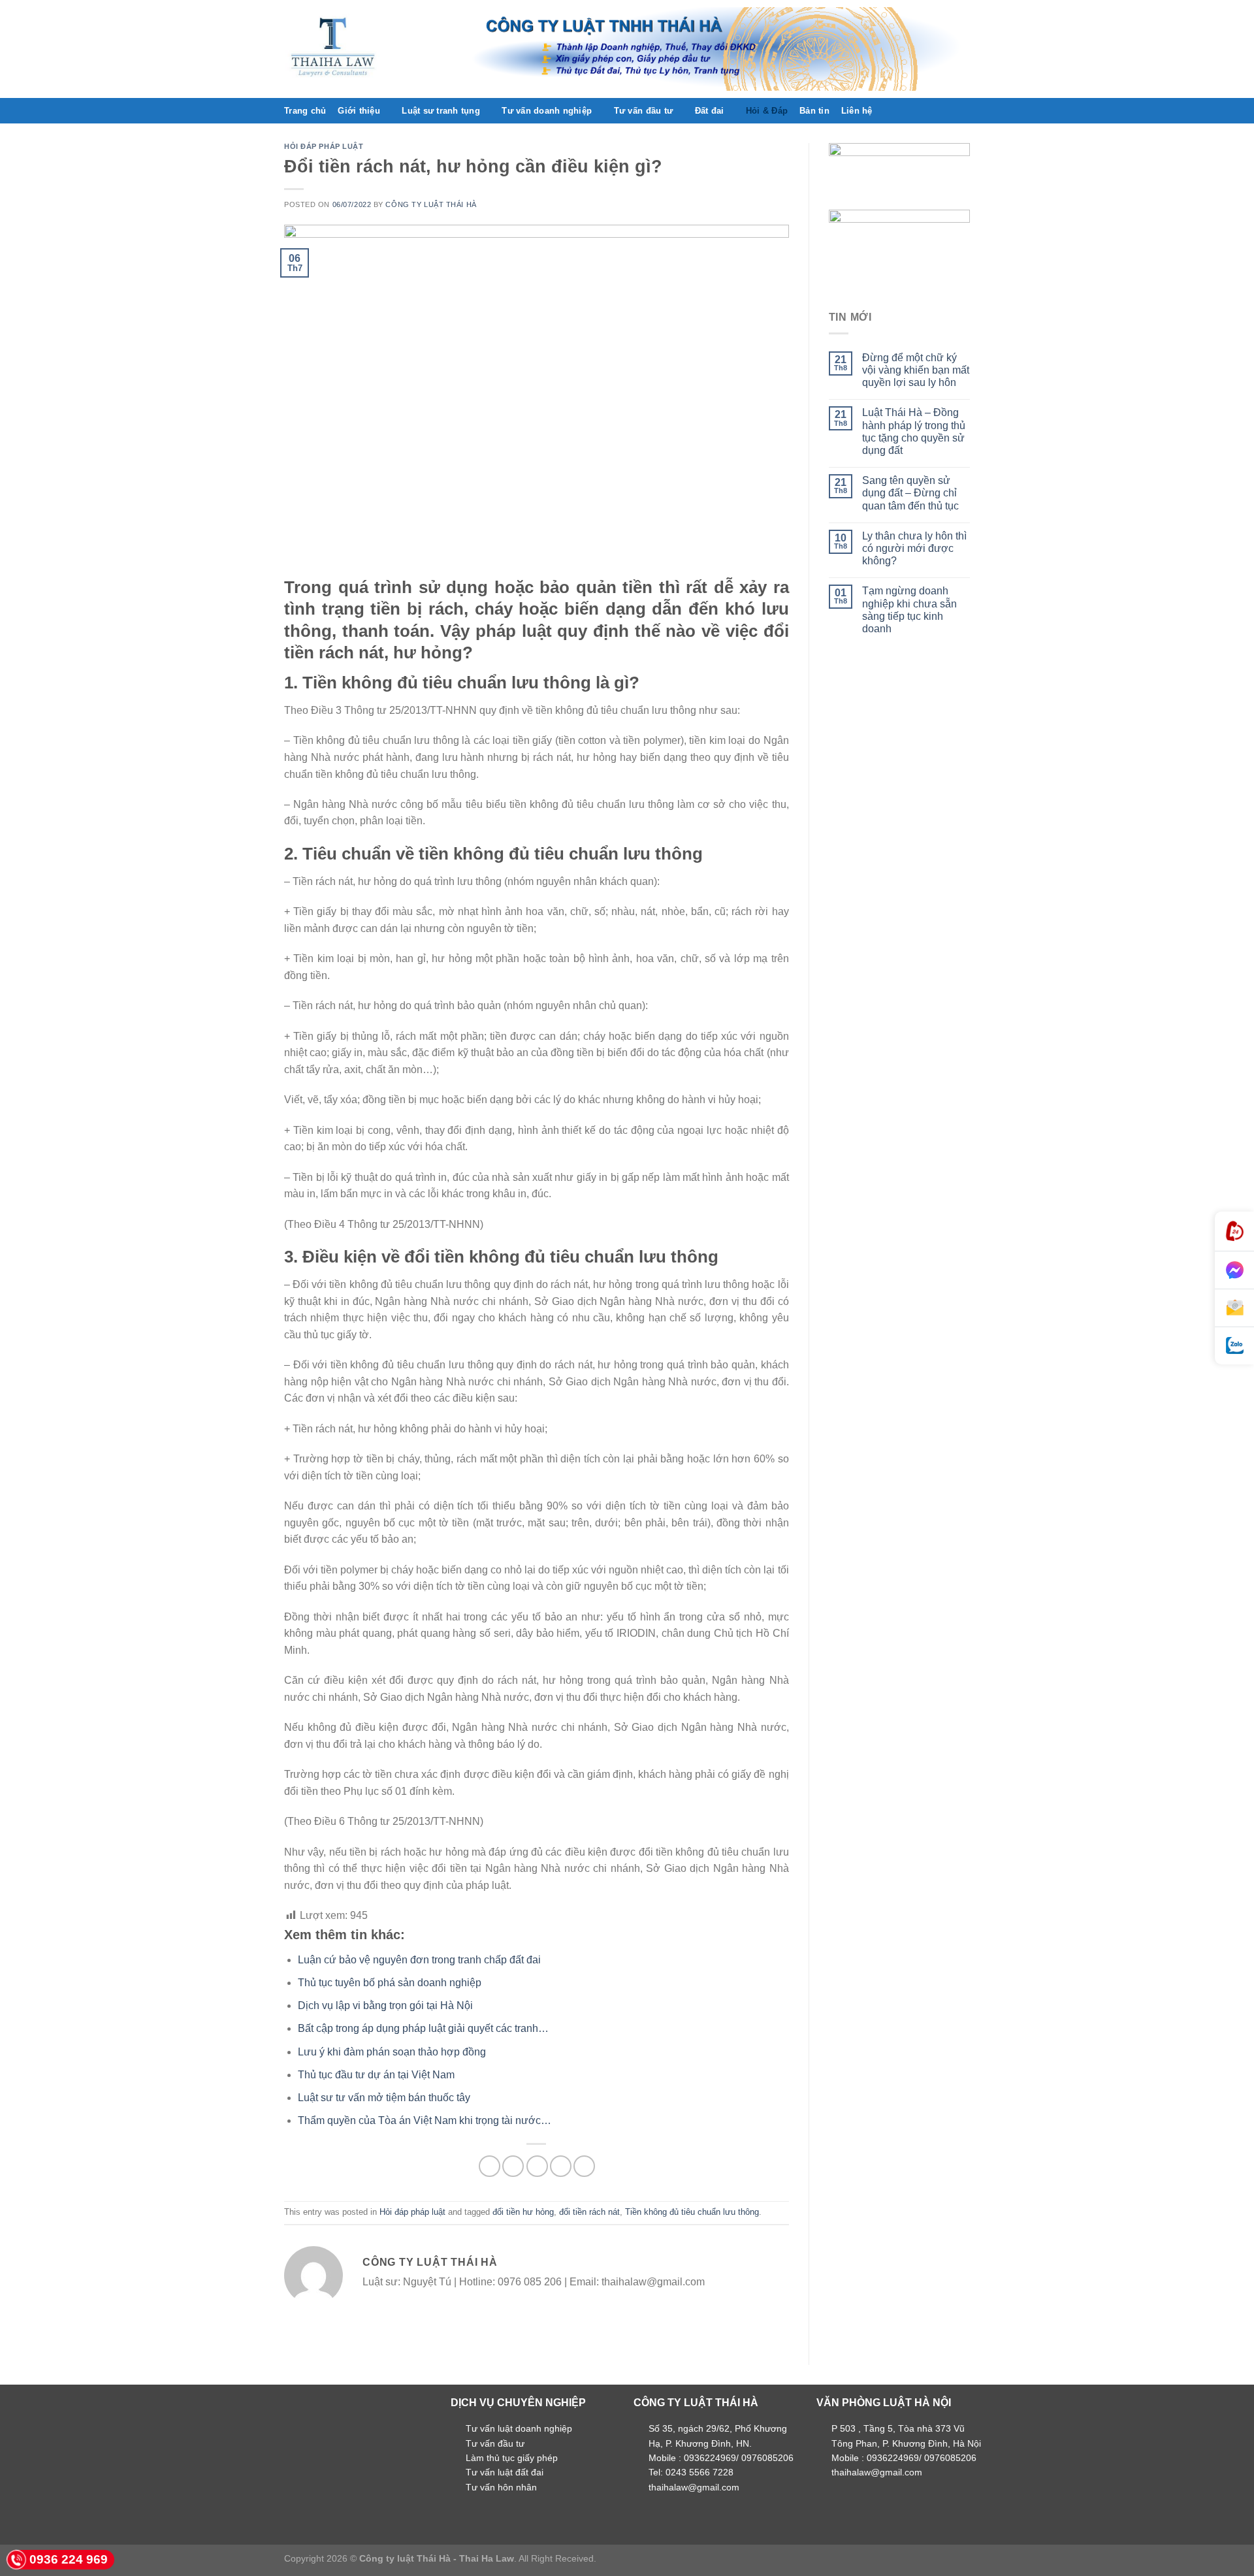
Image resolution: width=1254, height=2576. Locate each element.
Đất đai (710, 111)
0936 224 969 (69, 2559)
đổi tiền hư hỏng (523, 2212)
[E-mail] (1234, 1308)
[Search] (965, 110)
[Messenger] (1234, 1270)
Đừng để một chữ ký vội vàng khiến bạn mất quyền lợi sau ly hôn (916, 370)
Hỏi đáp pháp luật (324, 146)
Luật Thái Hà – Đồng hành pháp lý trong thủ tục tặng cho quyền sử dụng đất (914, 431)
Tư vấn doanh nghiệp (547, 111)
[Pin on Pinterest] (561, 2166)
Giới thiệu (359, 111)
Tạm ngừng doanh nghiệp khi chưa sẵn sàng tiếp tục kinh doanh (909, 610)
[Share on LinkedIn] (584, 2166)
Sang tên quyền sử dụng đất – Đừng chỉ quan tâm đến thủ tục (910, 493)
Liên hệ (857, 111)
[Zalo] (1234, 1346)
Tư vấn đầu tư (643, 111)
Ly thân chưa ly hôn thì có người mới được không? (914, 548)
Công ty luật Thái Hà (431, 204)
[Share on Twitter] (513, 2166)
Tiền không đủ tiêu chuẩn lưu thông (692, 2212)
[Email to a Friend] (537, 2166)
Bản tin (814, 111)
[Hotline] (1234, 1232)
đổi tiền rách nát (589, 2212)
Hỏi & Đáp (767, 111)
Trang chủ (305, 111)
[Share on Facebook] (490, 2166)
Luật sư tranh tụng (441, 111)
